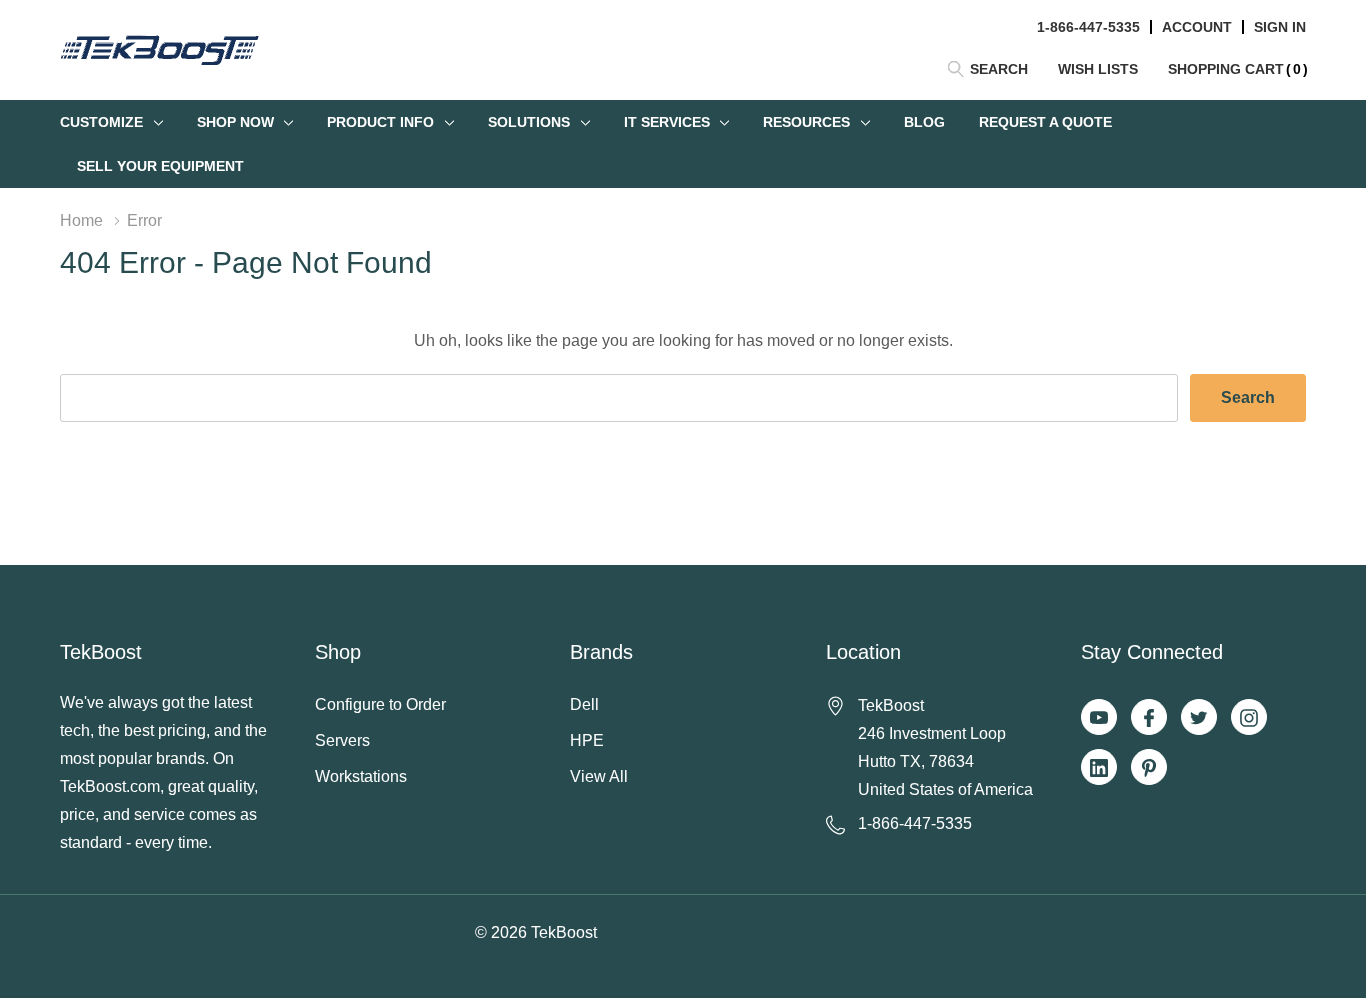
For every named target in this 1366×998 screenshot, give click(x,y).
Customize (101, 122)
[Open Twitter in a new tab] (1199, 718)
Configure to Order (380, 704)
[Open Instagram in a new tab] (1249, 718)
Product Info (380, 122)
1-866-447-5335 (1088, 27)
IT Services (667, 122)
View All (599, 776)
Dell (584, 704)
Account (1197, 27)
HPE (587, 740)
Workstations (361, 776)
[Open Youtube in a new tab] (1099, 718)
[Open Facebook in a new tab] (1149, 718)
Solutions (529, 122)
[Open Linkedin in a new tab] (1099, 768)
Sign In (1280, 27)
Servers (342, 740)
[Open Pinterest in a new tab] (1149, 768)
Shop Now (235, 122)
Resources (806, 122)
